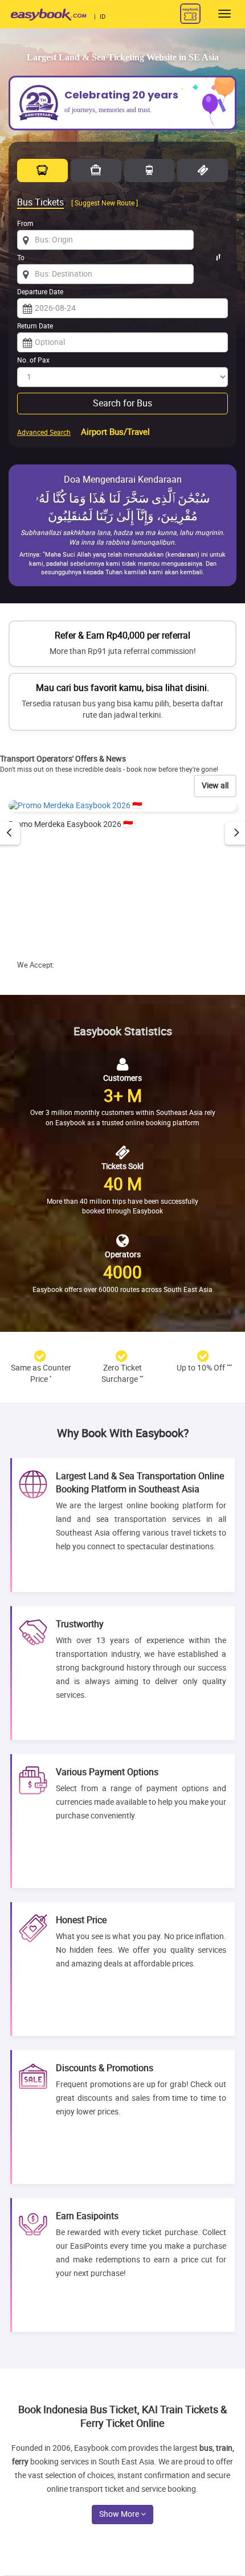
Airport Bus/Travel (115, 432)
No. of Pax (33, 360)
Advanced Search (44, 433)
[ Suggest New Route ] (105, 203)
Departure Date (40, 292)
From (25, 224)
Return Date (35, 326)
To (21, 258)
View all (215, 786)
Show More (120, 2514)
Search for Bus (122, 403)
